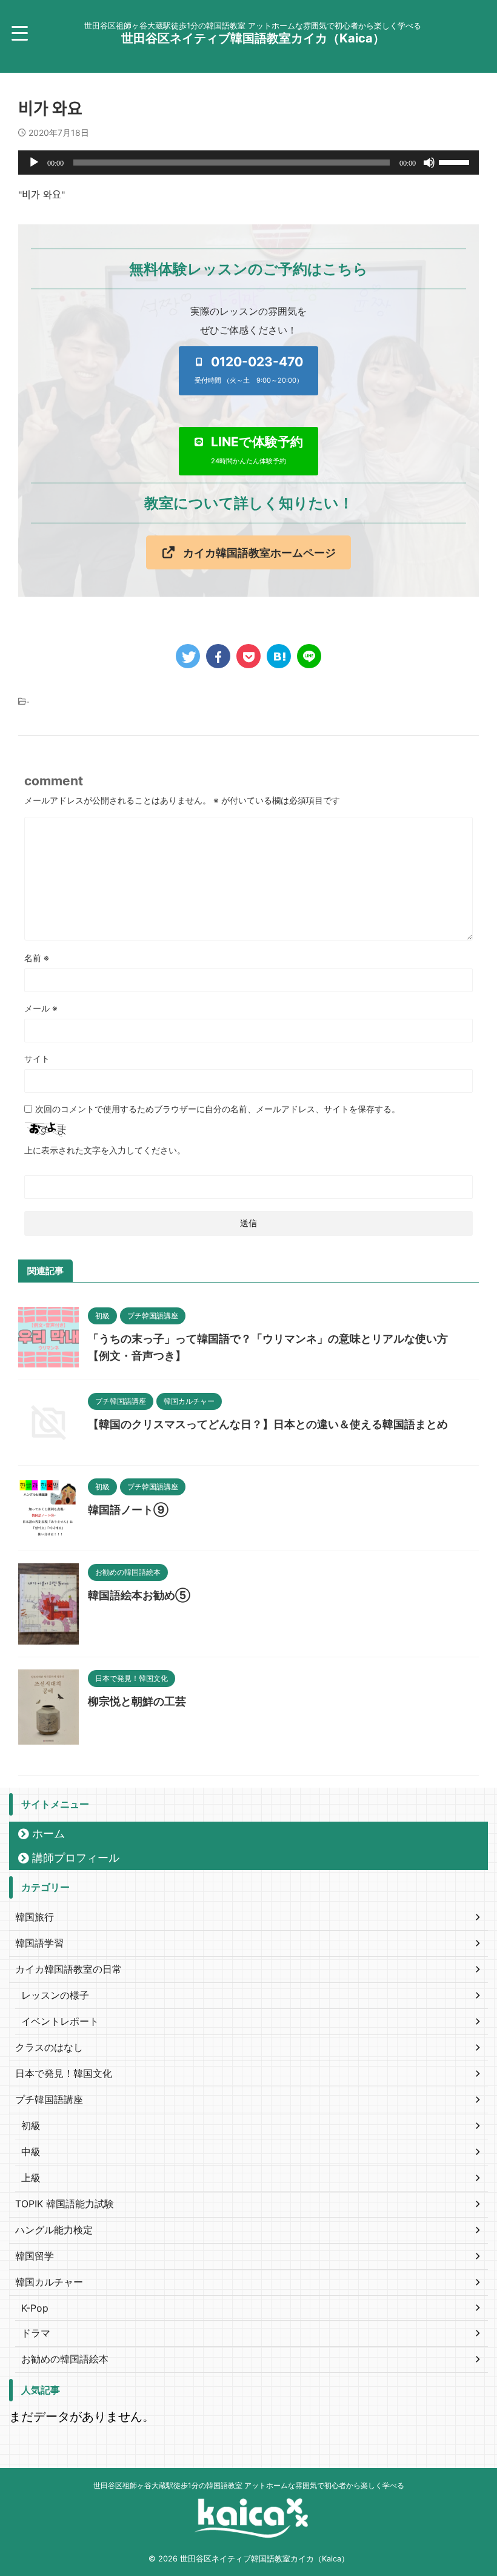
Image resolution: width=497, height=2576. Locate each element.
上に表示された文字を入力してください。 (105, 1150)
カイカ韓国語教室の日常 (68, 1969)
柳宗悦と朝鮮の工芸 (137, 1701)
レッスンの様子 (55, 1995)
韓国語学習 (39, 1943)
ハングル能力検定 (54, 2230)
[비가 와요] (279, 656)
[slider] (456, 161)
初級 (31, 2125)
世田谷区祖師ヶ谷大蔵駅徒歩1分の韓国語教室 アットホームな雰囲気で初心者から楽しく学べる (249, 2485)
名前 (37, 958)
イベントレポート (60, 2021)
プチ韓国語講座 (49, 2099)
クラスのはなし (49, 2047)
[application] (248, 163)
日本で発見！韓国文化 (64, 2073)
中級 (31, 2152)
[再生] (34, 163)
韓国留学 (35, 2256)
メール (41, 1008)
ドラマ (36, 2333)
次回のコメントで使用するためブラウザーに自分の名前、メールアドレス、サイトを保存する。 (218, 1109)
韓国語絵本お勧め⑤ (139, 1595)
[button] (249, 371)
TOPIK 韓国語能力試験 (65, 2204)
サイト (37, 1058)
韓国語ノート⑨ (128, 1510)
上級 (31, 2178)
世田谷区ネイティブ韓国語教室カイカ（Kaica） (253, 38)
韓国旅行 (35, 1917)
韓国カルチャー (49, 2282)
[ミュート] (429, 163)
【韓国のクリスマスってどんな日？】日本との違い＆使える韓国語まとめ (268, 1424)
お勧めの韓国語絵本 (65, 2359)
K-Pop (35, 2308)
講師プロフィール (76, 1858)
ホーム (48, 1833)
